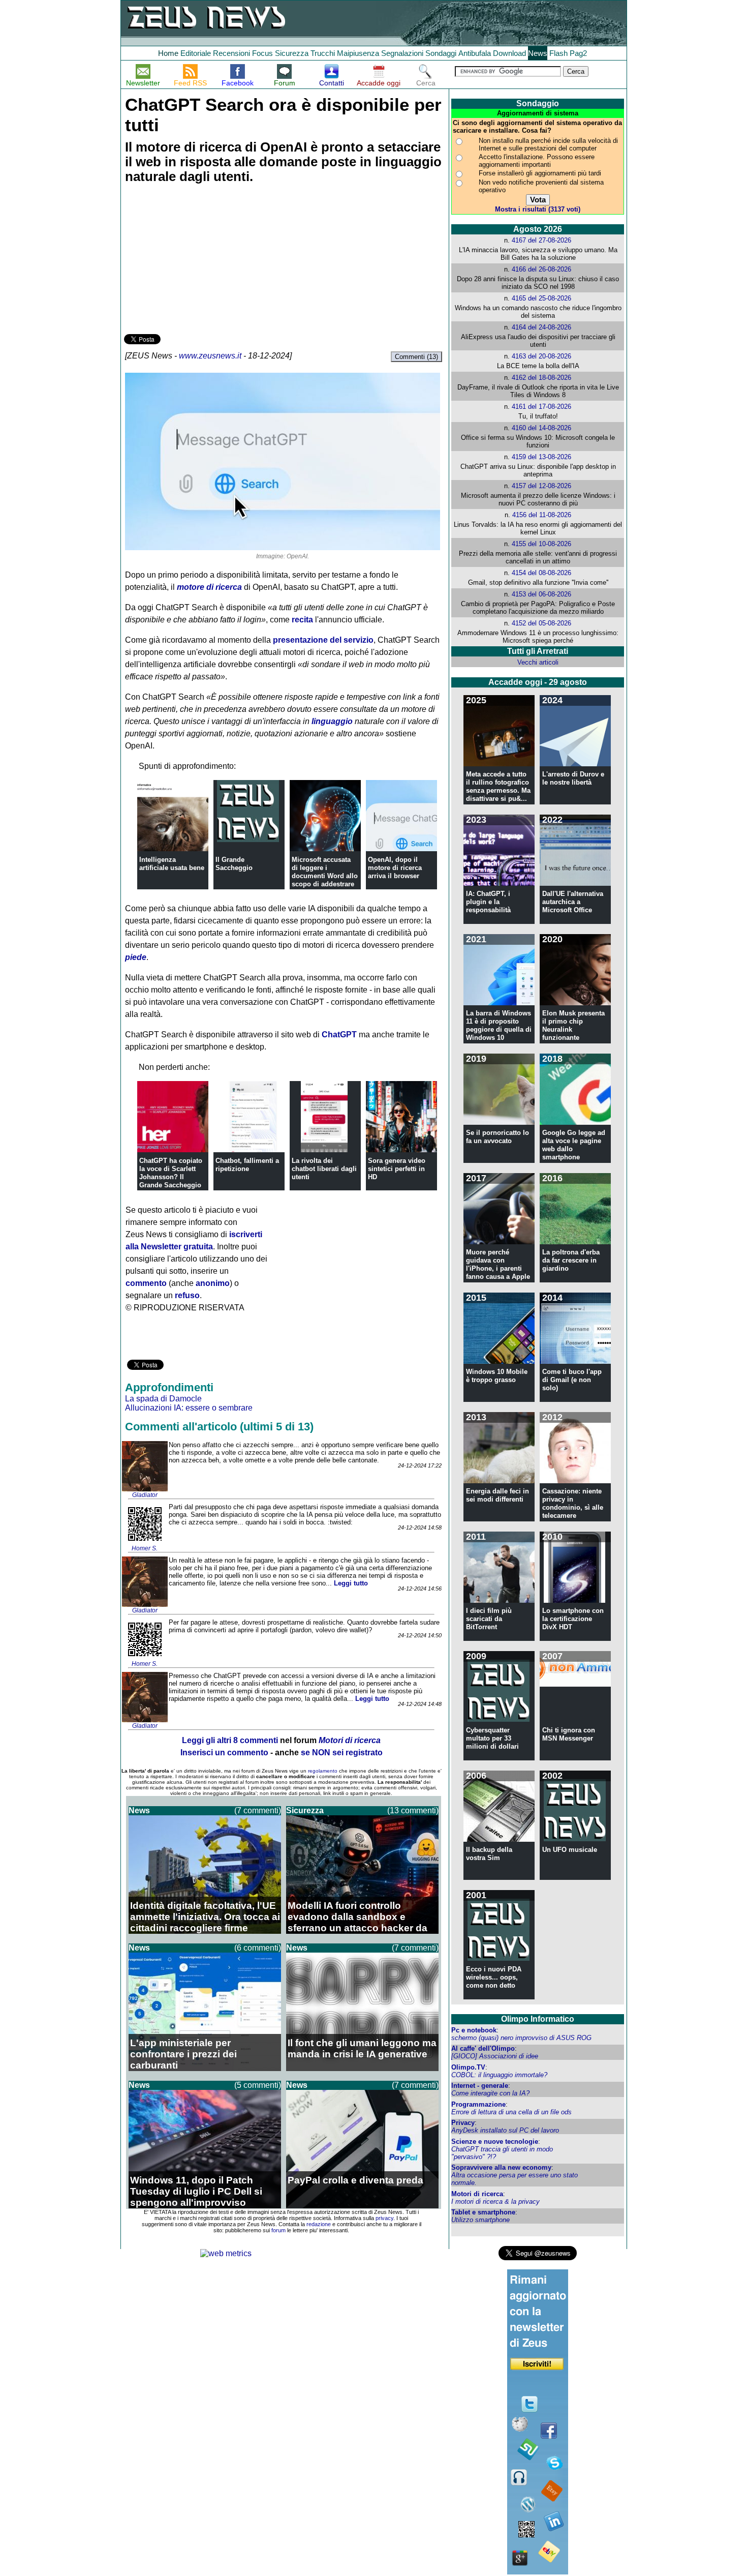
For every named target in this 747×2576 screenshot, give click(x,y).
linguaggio (332, 721)
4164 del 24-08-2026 (541, 327)
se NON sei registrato (342, 1753)
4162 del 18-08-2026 (541, 378)
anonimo (213, 1283)
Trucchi (323, 53)
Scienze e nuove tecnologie (495, 2141)
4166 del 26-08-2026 (541, 269)
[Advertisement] (200, 260)
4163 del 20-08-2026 (541, 356)
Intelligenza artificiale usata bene (172, 864)
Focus (262, 53)
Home (168, 53)
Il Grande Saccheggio (234, 864)
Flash (558, 53)
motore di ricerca (209, 587)
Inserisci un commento (224, 1753)
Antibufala (475, 53)
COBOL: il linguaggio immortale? (499, 2075)
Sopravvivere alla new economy (501, 2167)
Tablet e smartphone (483, 2212)
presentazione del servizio (323, 640)
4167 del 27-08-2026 (541, 240)
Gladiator (145, 1495)
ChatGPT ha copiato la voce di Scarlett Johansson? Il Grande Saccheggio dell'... (171, 1177)
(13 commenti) (413, 1810)
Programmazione (478, 2104)
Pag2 (578, 53)
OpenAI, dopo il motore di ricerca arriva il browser (395, 868)
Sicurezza (292, 53)
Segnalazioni (402, 53)
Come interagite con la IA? (490, 2093)
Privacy (463, 2123)
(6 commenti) (258, 1948)
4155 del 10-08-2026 (541, 544)
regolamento (323, 1771)
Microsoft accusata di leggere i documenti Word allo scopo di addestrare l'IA (325, 876)
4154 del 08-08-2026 (541, 573)
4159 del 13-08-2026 (541, 457)
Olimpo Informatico (538, 2019)
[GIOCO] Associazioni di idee (495, 2056)
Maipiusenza (358, 53)
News (538, 53)
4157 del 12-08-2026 (541, 486)
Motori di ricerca (477, 2194)
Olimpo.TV (468, 2067)
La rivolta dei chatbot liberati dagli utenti (324, 1169)
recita (302, 620)
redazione (319, 2224)
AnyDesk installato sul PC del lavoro (505, 2130)
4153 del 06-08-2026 (541, 594)
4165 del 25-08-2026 (541, 298)
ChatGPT (339, 1035)
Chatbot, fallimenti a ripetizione (247, 1165)
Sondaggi (441, 53)
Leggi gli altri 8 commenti (230, 1740)
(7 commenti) (258, 1810)
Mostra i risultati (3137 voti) (538, 209)
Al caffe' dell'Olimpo (483, 2048)
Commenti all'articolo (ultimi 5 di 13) (219, 1427)
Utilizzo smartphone (480, 2220)
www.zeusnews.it (210, 356)
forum (278, 2230)
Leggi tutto (351, 1583)
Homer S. (145, 1548)
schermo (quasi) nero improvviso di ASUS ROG (521, 2038)
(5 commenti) (258, 2085)
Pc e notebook (474, 2030)
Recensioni (231, 53)
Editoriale (196, 53)
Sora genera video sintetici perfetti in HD (397, 1169)
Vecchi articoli (538, 662)
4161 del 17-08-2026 (541, 407)
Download (509, 53)
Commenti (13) (416, 357)
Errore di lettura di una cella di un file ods (511, 2112)
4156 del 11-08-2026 (542, 515)
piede (136, 957)
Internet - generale (480, 2086)
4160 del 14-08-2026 (541, 428)
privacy (384, 2218)
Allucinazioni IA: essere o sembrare (189, 1408)
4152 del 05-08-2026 (541, 623)
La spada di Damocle (163, 1399)
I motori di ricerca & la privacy (495, 2201)
